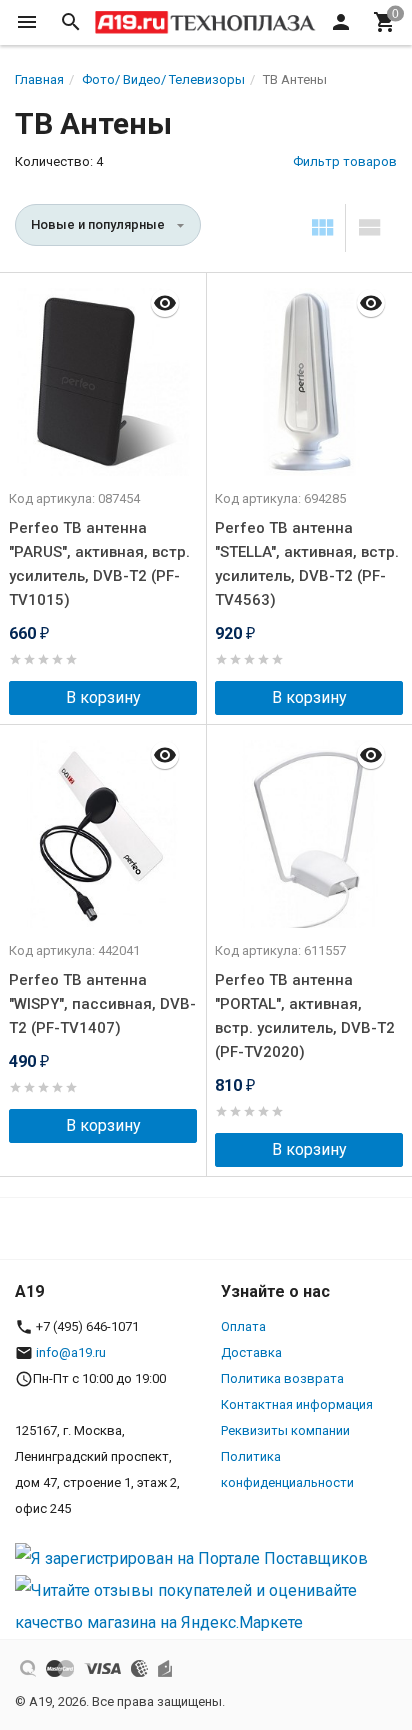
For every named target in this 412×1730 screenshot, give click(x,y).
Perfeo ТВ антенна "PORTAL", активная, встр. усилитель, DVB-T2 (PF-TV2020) (305, 1016)
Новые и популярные (98, 224)
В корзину (103, 697)
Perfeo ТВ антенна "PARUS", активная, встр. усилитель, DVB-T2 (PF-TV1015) (99, 564)
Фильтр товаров (345, 161)
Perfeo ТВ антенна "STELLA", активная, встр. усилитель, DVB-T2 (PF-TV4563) (307, 564)
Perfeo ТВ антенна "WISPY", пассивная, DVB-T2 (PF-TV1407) (102, 1004)
